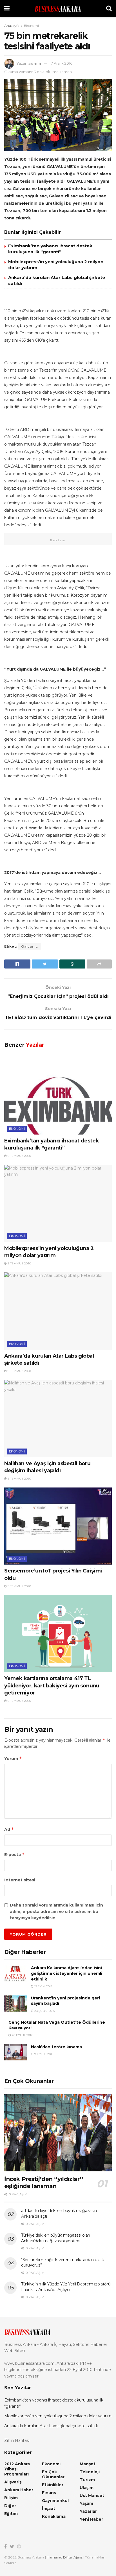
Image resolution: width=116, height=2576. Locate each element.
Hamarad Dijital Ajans (65, 2557)
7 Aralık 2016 (62, 63)
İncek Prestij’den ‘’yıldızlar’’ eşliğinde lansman (44, 2183)
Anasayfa (12, 26)
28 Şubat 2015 (44, 2011)
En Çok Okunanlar (53, 2474)
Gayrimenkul (55, 2501)
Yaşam (86, 2503)
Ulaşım (87, 2488)
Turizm (87, 2480)
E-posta (14, 1854)
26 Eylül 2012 (22, 2035)
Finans (49, 2493)
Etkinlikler (53, 2485)
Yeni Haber (91, 2519)
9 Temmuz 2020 (19, 1156)
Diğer (10, 2506)
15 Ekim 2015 (43, 1986)
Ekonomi (31, 26)
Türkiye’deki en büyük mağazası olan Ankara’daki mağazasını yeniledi (56, 2238)
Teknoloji (90, 2472)
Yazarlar (88, 2511)
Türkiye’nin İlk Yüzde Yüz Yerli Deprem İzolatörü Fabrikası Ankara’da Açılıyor (66, 2287)
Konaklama (54, 2516)
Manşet (88, 2464)
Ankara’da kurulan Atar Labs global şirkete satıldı (51, 2426)
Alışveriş (13, 2482)
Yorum (13, 1758)
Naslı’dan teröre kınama (56, 2047)
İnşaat (49, 2509)
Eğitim (11, 2514)
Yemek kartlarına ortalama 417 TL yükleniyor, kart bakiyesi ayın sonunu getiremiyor (52, 1685)
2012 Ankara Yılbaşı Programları (17, 2469)
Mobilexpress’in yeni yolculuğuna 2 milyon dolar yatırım (58, 2416)
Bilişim (11, 2498)
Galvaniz (30, 946)
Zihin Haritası (17, 2440)
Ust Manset (92, 2496)
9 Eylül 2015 (43, 2054)
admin (35, 63)
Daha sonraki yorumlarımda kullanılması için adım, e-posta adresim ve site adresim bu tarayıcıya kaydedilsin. (56, 1911)
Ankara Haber (19, 2490)
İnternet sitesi (20, 1880)
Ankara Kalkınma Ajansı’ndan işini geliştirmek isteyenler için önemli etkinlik (67, 1973)
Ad (9, 1829)
